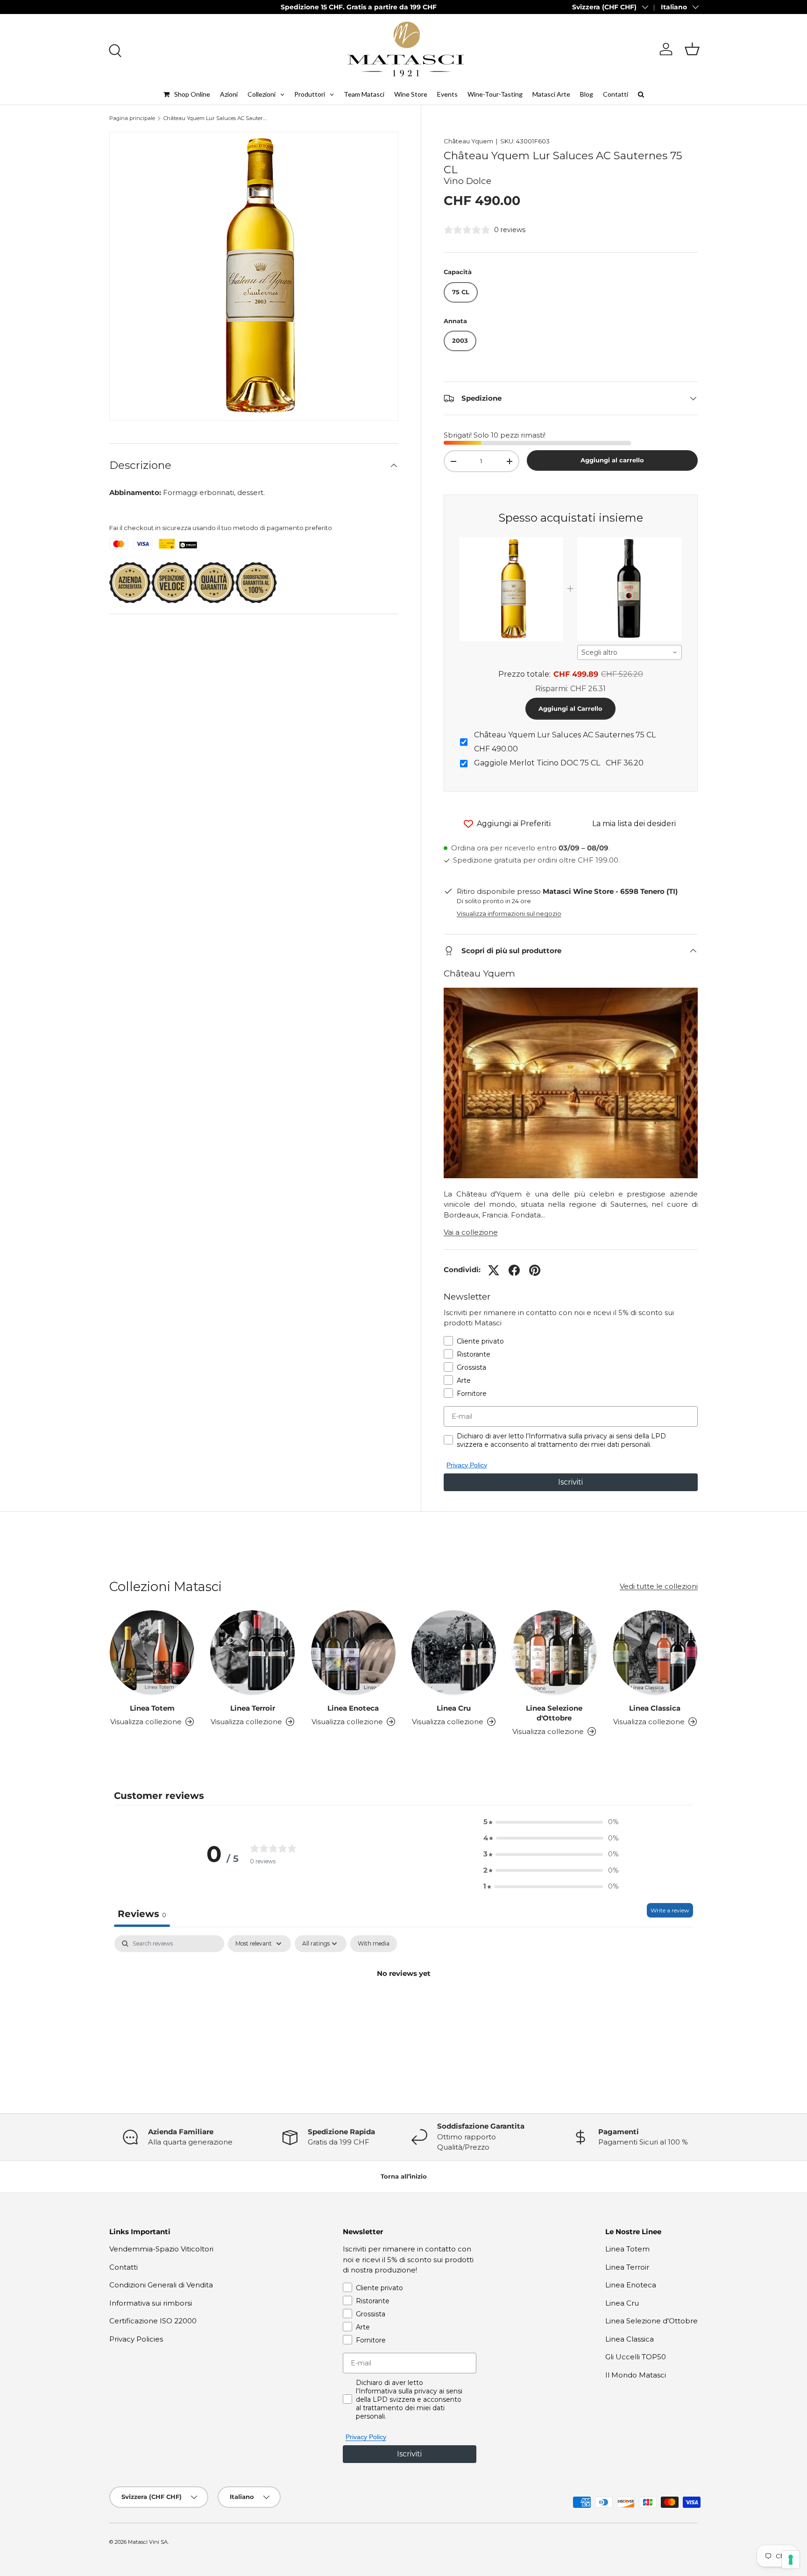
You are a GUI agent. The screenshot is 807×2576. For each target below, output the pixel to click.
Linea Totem (152, 1708)
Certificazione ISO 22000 (153, 2321)
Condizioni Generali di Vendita (161, 2285)
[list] (254, 276)
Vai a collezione (471, 1232)
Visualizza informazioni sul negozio (509, 913)
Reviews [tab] (142, 1914)
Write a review (670, 1910)
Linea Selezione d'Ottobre (554, 1713)
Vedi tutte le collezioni (659, 1586)
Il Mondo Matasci (636, 2375)
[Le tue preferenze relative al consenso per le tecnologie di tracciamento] (791, 2560)
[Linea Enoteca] (353, 1652)
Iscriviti (570, 1482)
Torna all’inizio (404, 2176)
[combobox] (630, 652)
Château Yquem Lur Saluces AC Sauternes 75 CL (216, 118)
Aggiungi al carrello (612, 460)
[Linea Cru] (454, 1652)
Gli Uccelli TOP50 (636, 2357)
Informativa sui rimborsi (151, 2303)
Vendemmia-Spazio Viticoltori (161, 2249)
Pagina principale (132, 118)
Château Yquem (468, 141)
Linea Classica (655, 1708)
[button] (692, 49)
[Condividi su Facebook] (514, 1270)
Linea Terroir (253, 1708)
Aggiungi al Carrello (570, 708)
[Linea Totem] (152, 1652)
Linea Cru (454, 1708)
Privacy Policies (136, 2339)
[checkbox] (374, 1944)
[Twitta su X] (494, 1270)
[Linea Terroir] (252, 1652)
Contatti (124, 2267)
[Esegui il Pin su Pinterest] (535, 1270)
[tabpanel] (403, 2005)
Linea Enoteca (353, 1708)
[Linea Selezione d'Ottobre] (554, 1652)
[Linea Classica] (655, 1652)
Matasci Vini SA (148, 2542)
